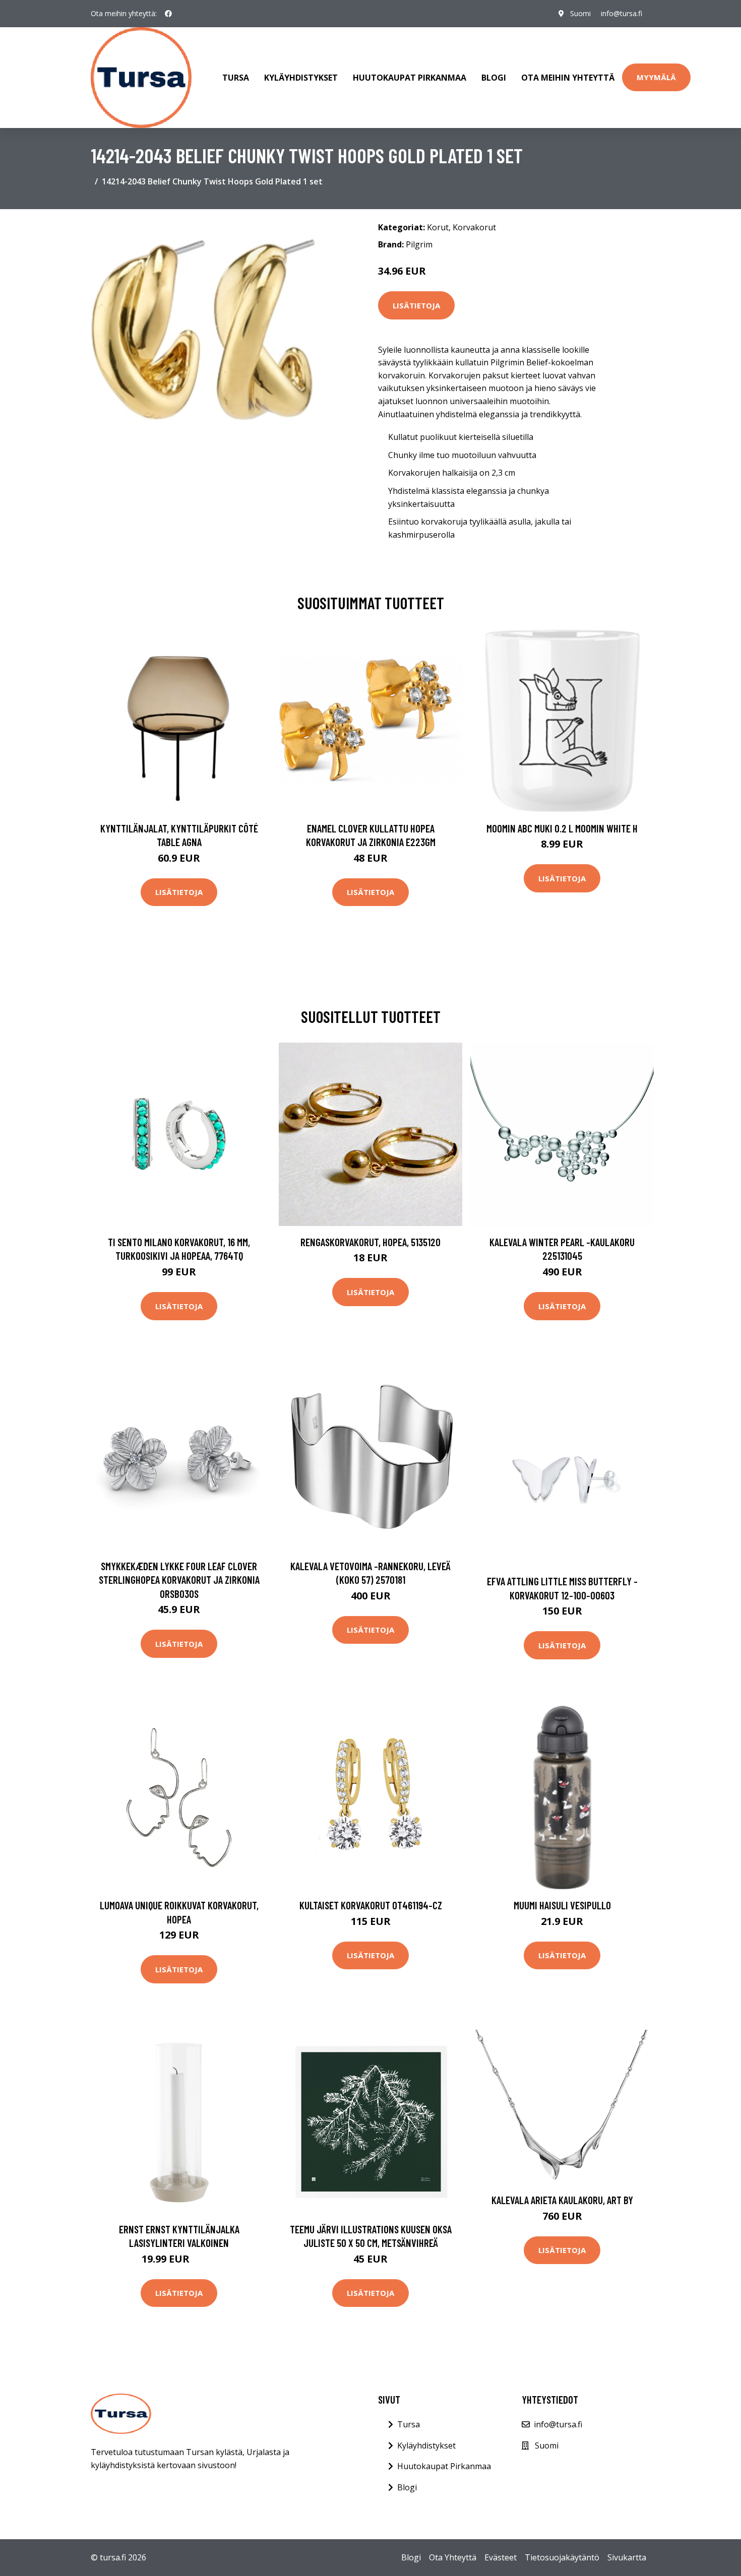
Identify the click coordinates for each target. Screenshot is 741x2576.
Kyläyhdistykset (301, 78)
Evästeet (501, 2557)
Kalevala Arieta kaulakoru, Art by (562, 2200)
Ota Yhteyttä (453, 2557)
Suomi (580, 13)
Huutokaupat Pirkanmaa (410, 78)
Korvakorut (474, 227)
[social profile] (168, 14)
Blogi (494, 78)
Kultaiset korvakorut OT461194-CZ (371, 1905)
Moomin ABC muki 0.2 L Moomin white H (562, 828)
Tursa (236, 78)
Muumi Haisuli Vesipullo (562, 1905)
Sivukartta (627, 2557)
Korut (438, 227)
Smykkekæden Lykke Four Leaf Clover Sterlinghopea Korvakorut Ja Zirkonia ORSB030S (179, 1580)
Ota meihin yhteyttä (568, 78)
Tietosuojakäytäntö (562, 2557)
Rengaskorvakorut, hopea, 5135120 (371, 1242)
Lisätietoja (416, 305)
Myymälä (656, 77)
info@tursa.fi (622, 13)
